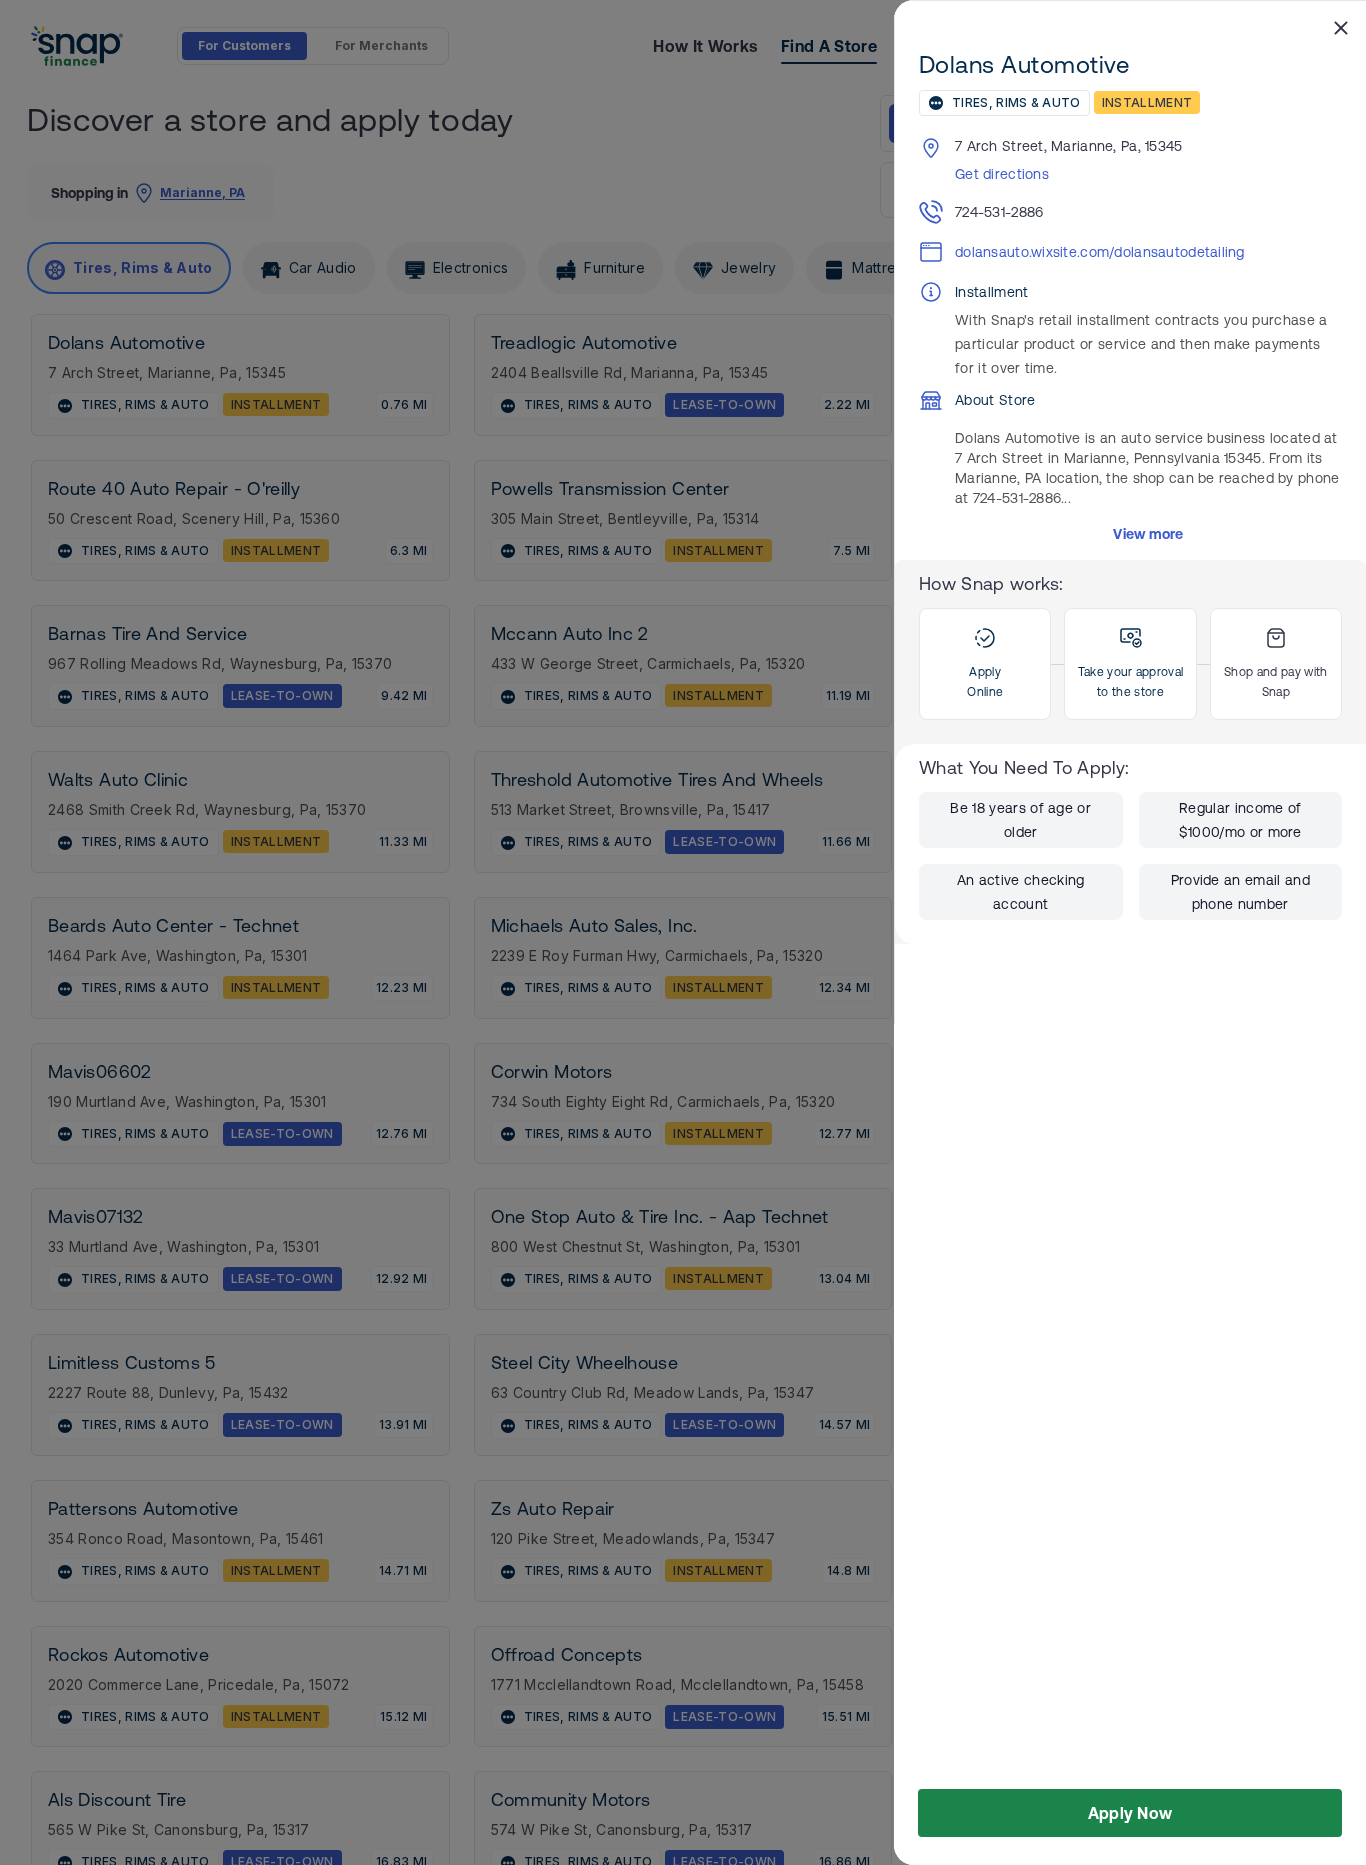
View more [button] (1148, 534)
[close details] (1341, 27)
